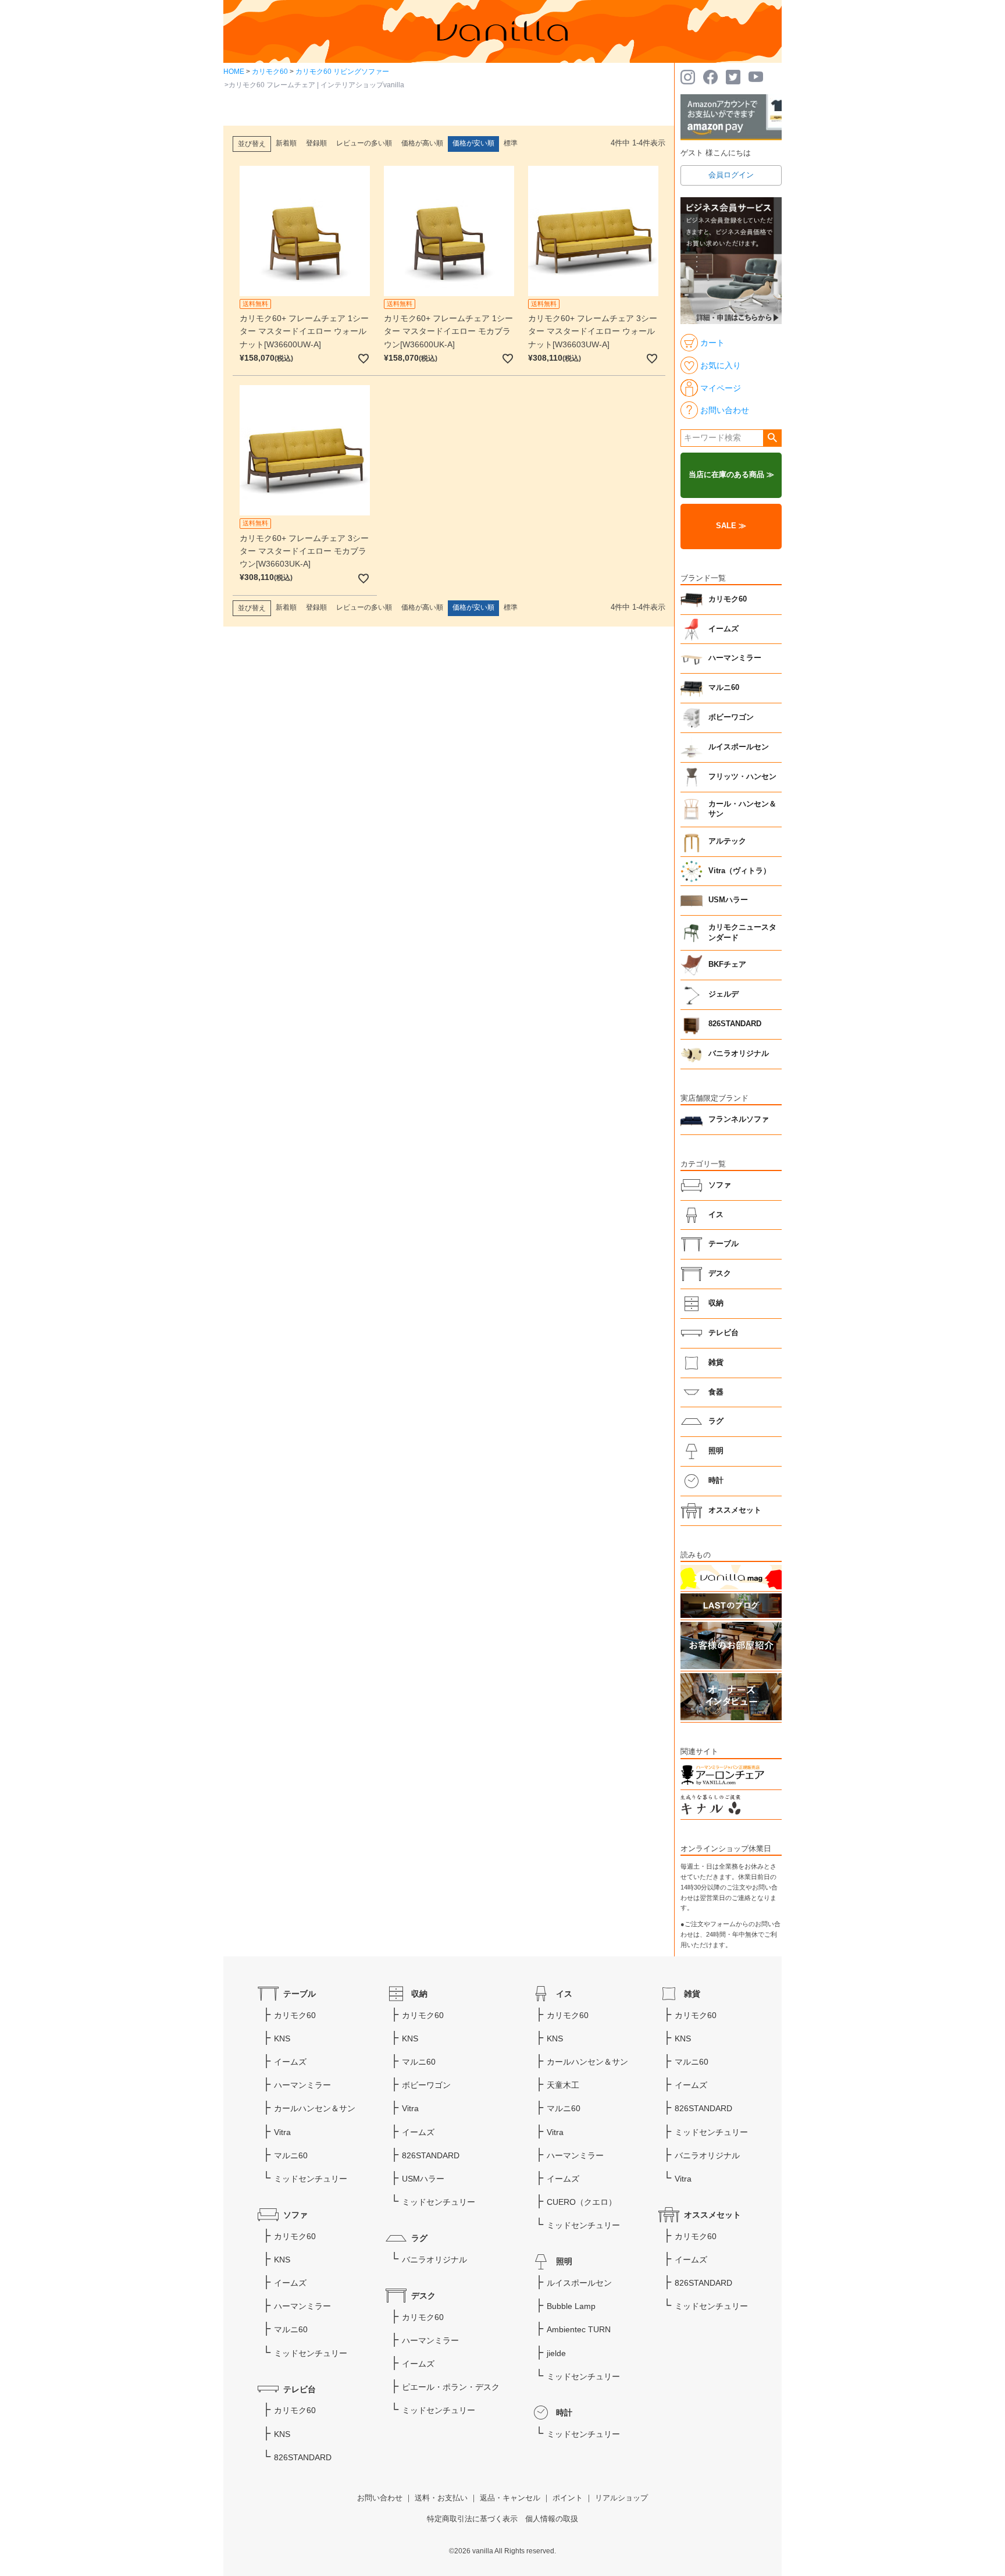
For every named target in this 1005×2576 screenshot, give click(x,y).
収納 (716, 1303)
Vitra (282, 2132)
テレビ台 (724, 1333)
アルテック (727, 841)
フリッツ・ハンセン (742, 777)
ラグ (716, 1421)
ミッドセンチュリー (311, 2179)
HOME (234, 72)
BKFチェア (727, 965)
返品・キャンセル (510, 2498)
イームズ (724, 629)
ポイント (568, 2498)
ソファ (720, 1185)
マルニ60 (724, 688)
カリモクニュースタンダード (742, 933)
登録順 (316, 143)
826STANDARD (735, 1024)
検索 (772, 438)
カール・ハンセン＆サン (742, 809)
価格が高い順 (422, 143)
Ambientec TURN (579, 2329)
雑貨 (716, 1362)
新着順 (286, 143)
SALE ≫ (731, 526)
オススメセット (735, 1510)
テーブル (724, 1244)
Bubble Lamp (571, 2306)
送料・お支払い (441, 2498)
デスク (720, 1273)
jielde (556, 2353)
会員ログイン (731, 175)
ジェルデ (724, 994)
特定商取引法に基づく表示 (472, 2519)
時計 (716, 1481)
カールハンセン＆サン (315, 2108)
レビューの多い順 (364, 143)
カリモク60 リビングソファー (342, 72)
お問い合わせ (380, 2498)
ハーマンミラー (735, 658)
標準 (511, 143)
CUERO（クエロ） (582, 2202)
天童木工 (563, 2085)
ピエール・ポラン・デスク (451, 2387)
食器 (716, 1392)
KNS (282, 2038)
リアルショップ (621, 2498)
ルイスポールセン (739, 747)
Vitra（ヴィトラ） (740, 871)
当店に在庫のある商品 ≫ (731, 475)
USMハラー (728, 900)
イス (716, 1215)
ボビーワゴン (731, 717)
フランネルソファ (739, 1119)
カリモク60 (270, 72)
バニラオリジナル (739, 1054)
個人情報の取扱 (552, 2519)
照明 (716, 1451)
